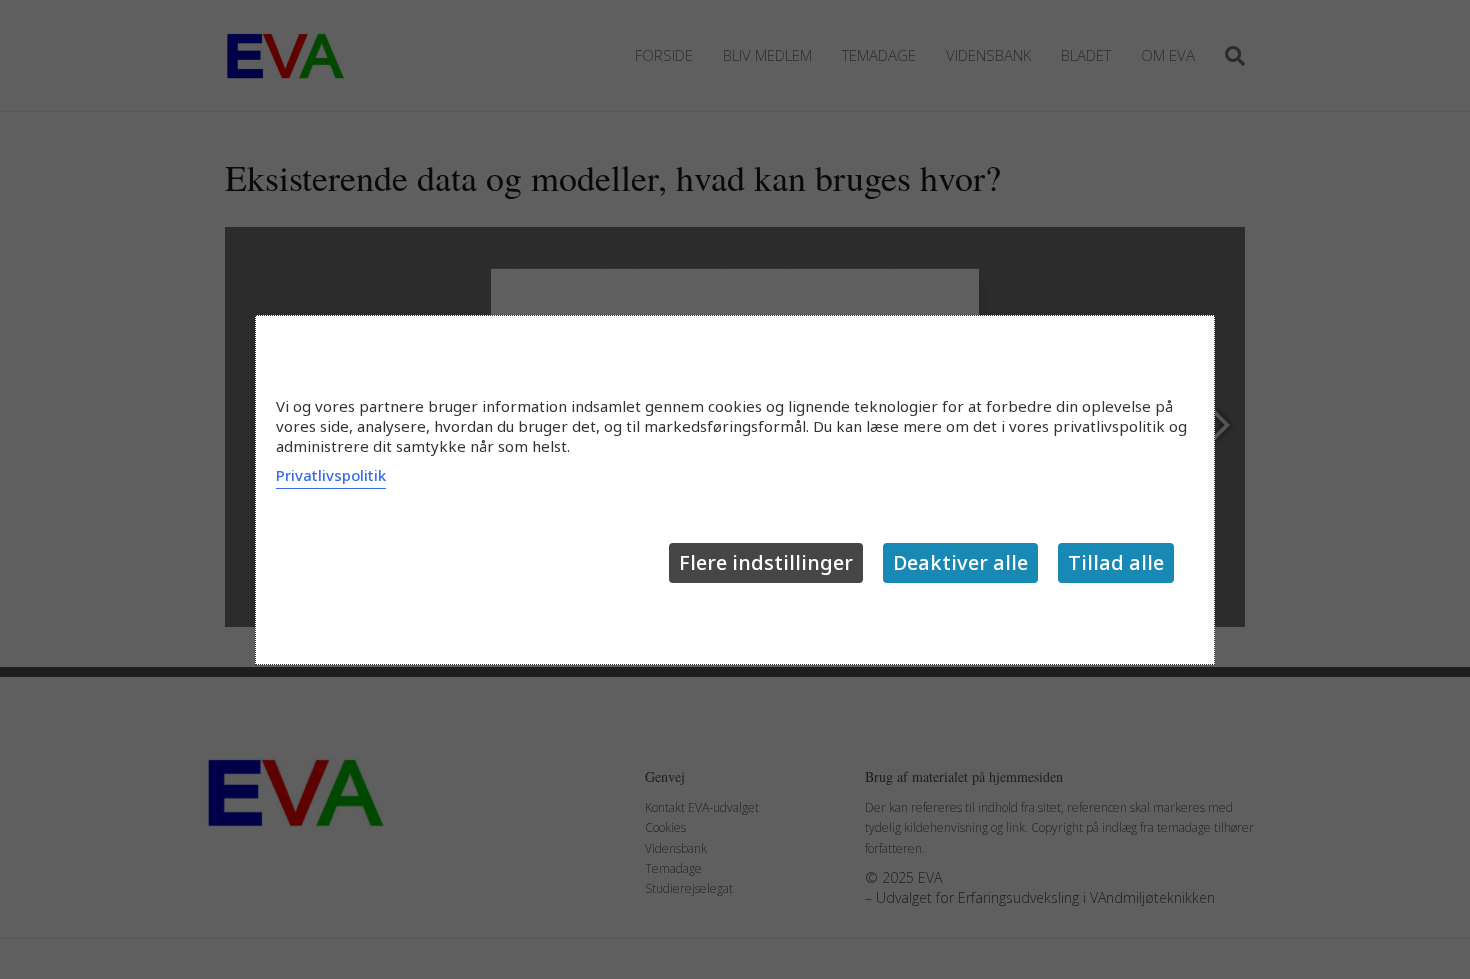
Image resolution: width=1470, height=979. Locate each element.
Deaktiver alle (960, 562)
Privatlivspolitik (331, 475)
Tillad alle (1116, 562)
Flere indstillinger (766, 562)
